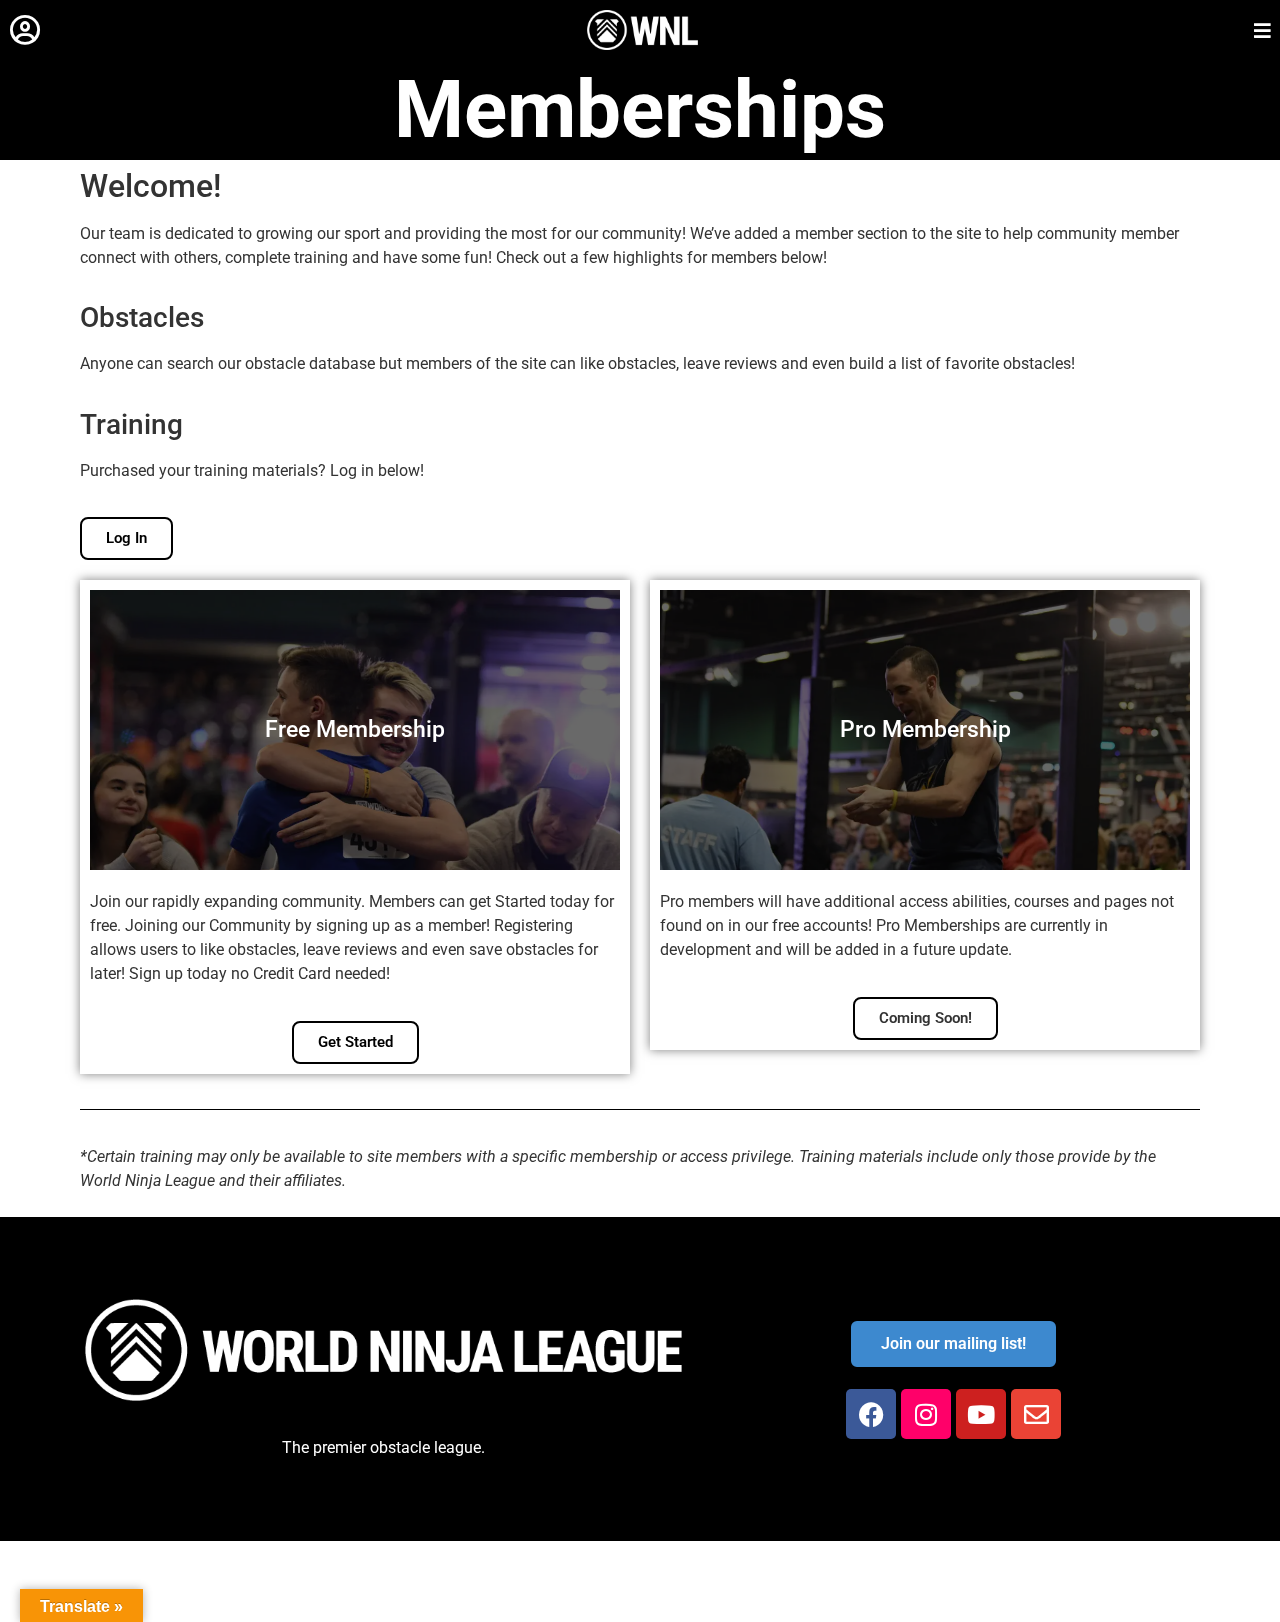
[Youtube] (981, 1414)
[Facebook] (871, 1414)
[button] (25, 30)
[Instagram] (926, 1414)
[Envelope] (1036, 1414)
